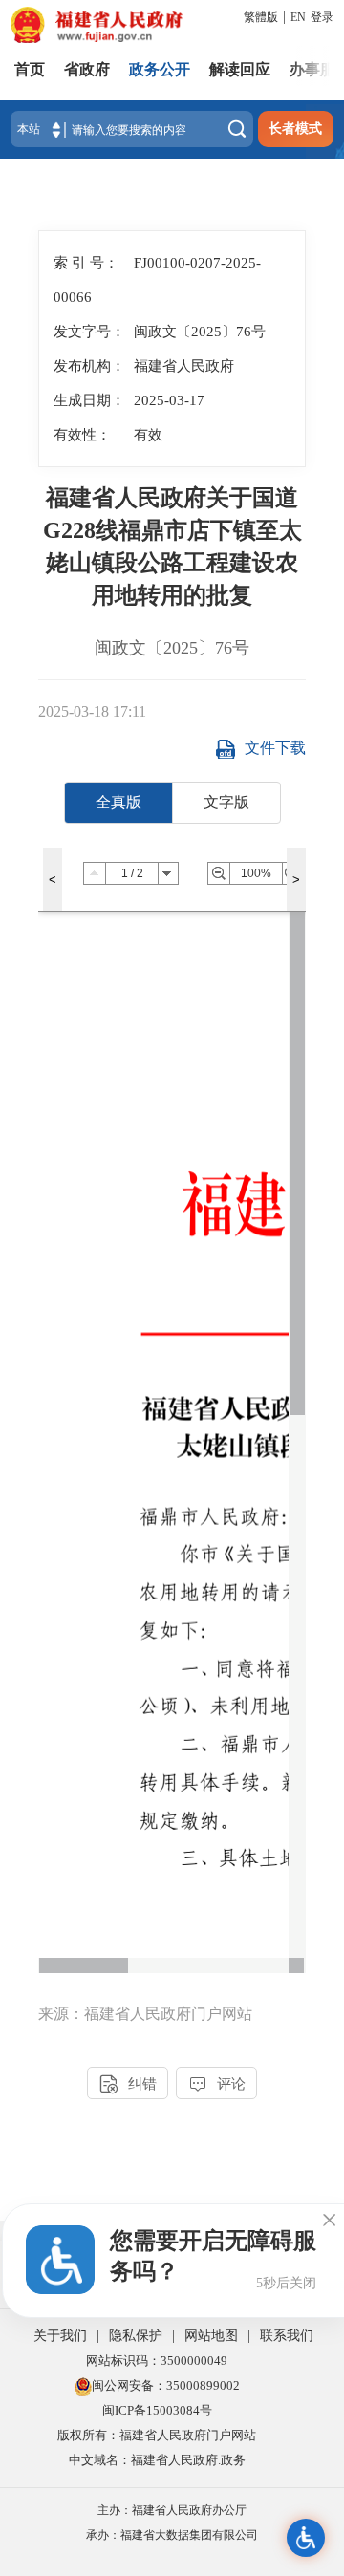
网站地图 (211, 2336)
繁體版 (261, 17)
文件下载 (275, 748)
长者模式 (295, 129)
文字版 (226, 802)
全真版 (118, 802)
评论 (217, 2084)
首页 (30, 69)
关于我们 (60, 2336)
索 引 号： (86, 262)
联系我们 (287, 2336)
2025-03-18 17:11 (92, 711)
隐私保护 (136, 2336)
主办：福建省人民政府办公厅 (172, 2510)
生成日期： (89, 400)
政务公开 (160, 69)
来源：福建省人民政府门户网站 (145, 2014)
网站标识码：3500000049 (157, 2361)
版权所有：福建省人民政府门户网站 (157, 2435)
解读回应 (240, 69)
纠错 (128, 2084)
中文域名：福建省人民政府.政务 (157, 2460)
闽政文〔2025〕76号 (172, 648)
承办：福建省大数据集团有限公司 (172, 2535)
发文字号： (89, 331)
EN (298, 17)
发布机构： (89, 365)
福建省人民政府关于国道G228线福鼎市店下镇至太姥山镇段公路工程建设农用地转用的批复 (172, 547)
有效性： (82, 434)
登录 (322, 17)
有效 (148, 434)
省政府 (87, 69)
